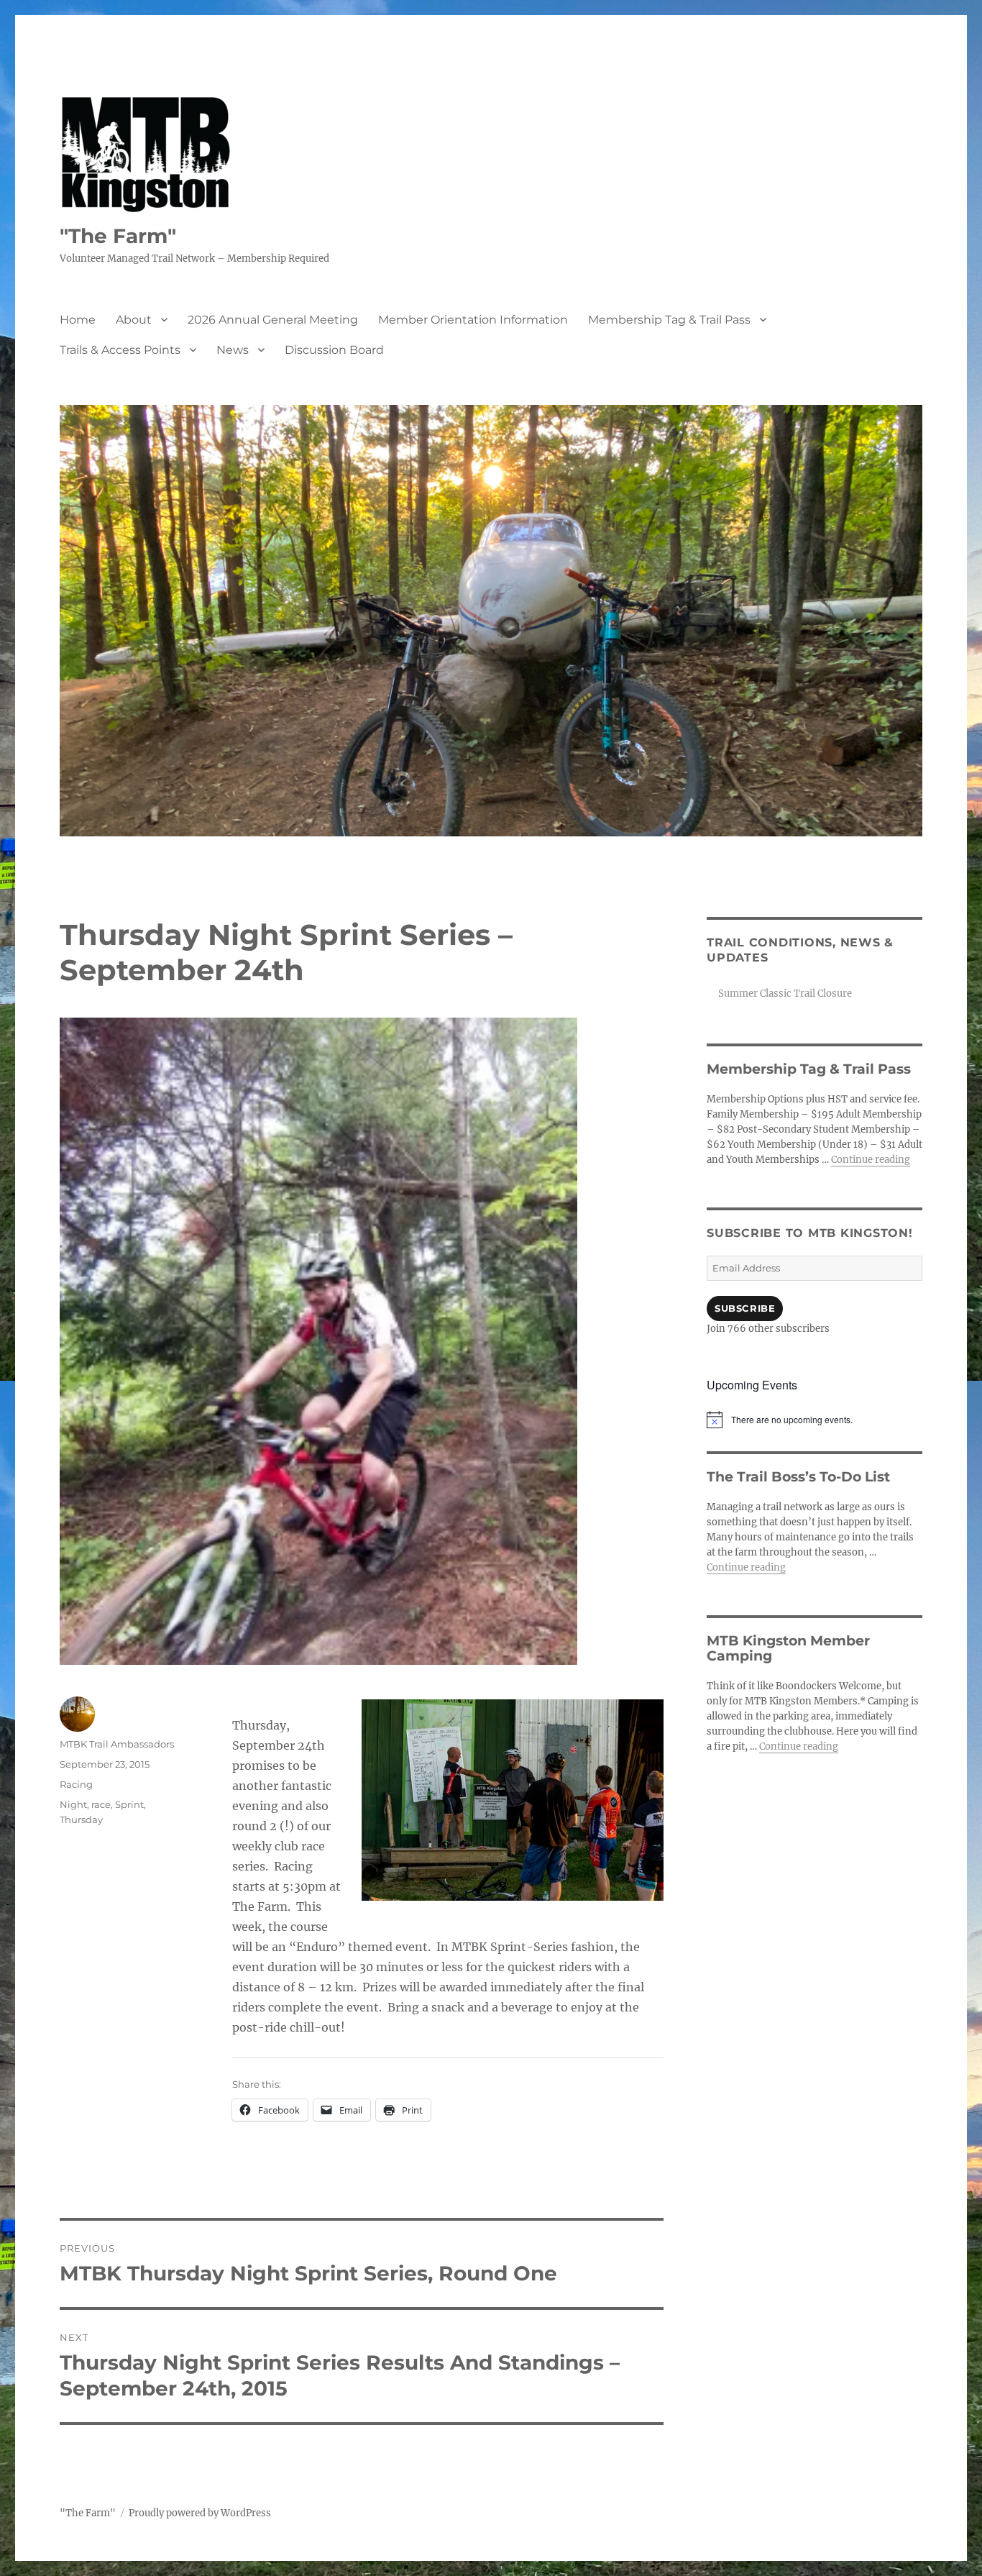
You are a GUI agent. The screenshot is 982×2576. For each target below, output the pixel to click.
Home (78, 320)
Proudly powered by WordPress (200, 2513)
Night (73, 1804)
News (233, 350)
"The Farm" (118, 236)
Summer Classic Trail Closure (785, 994)
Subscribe (745, 1308)
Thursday (81, 1819)
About (134, 320)
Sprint (129, 1804)
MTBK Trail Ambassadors (117, 1744)
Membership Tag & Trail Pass (669, 320)
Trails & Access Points (120, 350)
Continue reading (871, 1160)
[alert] (814, 1420)
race (101, 1804)
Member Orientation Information (473, 320)
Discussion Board (334, 350)
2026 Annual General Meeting (273, 320)
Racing (76, 1784)
